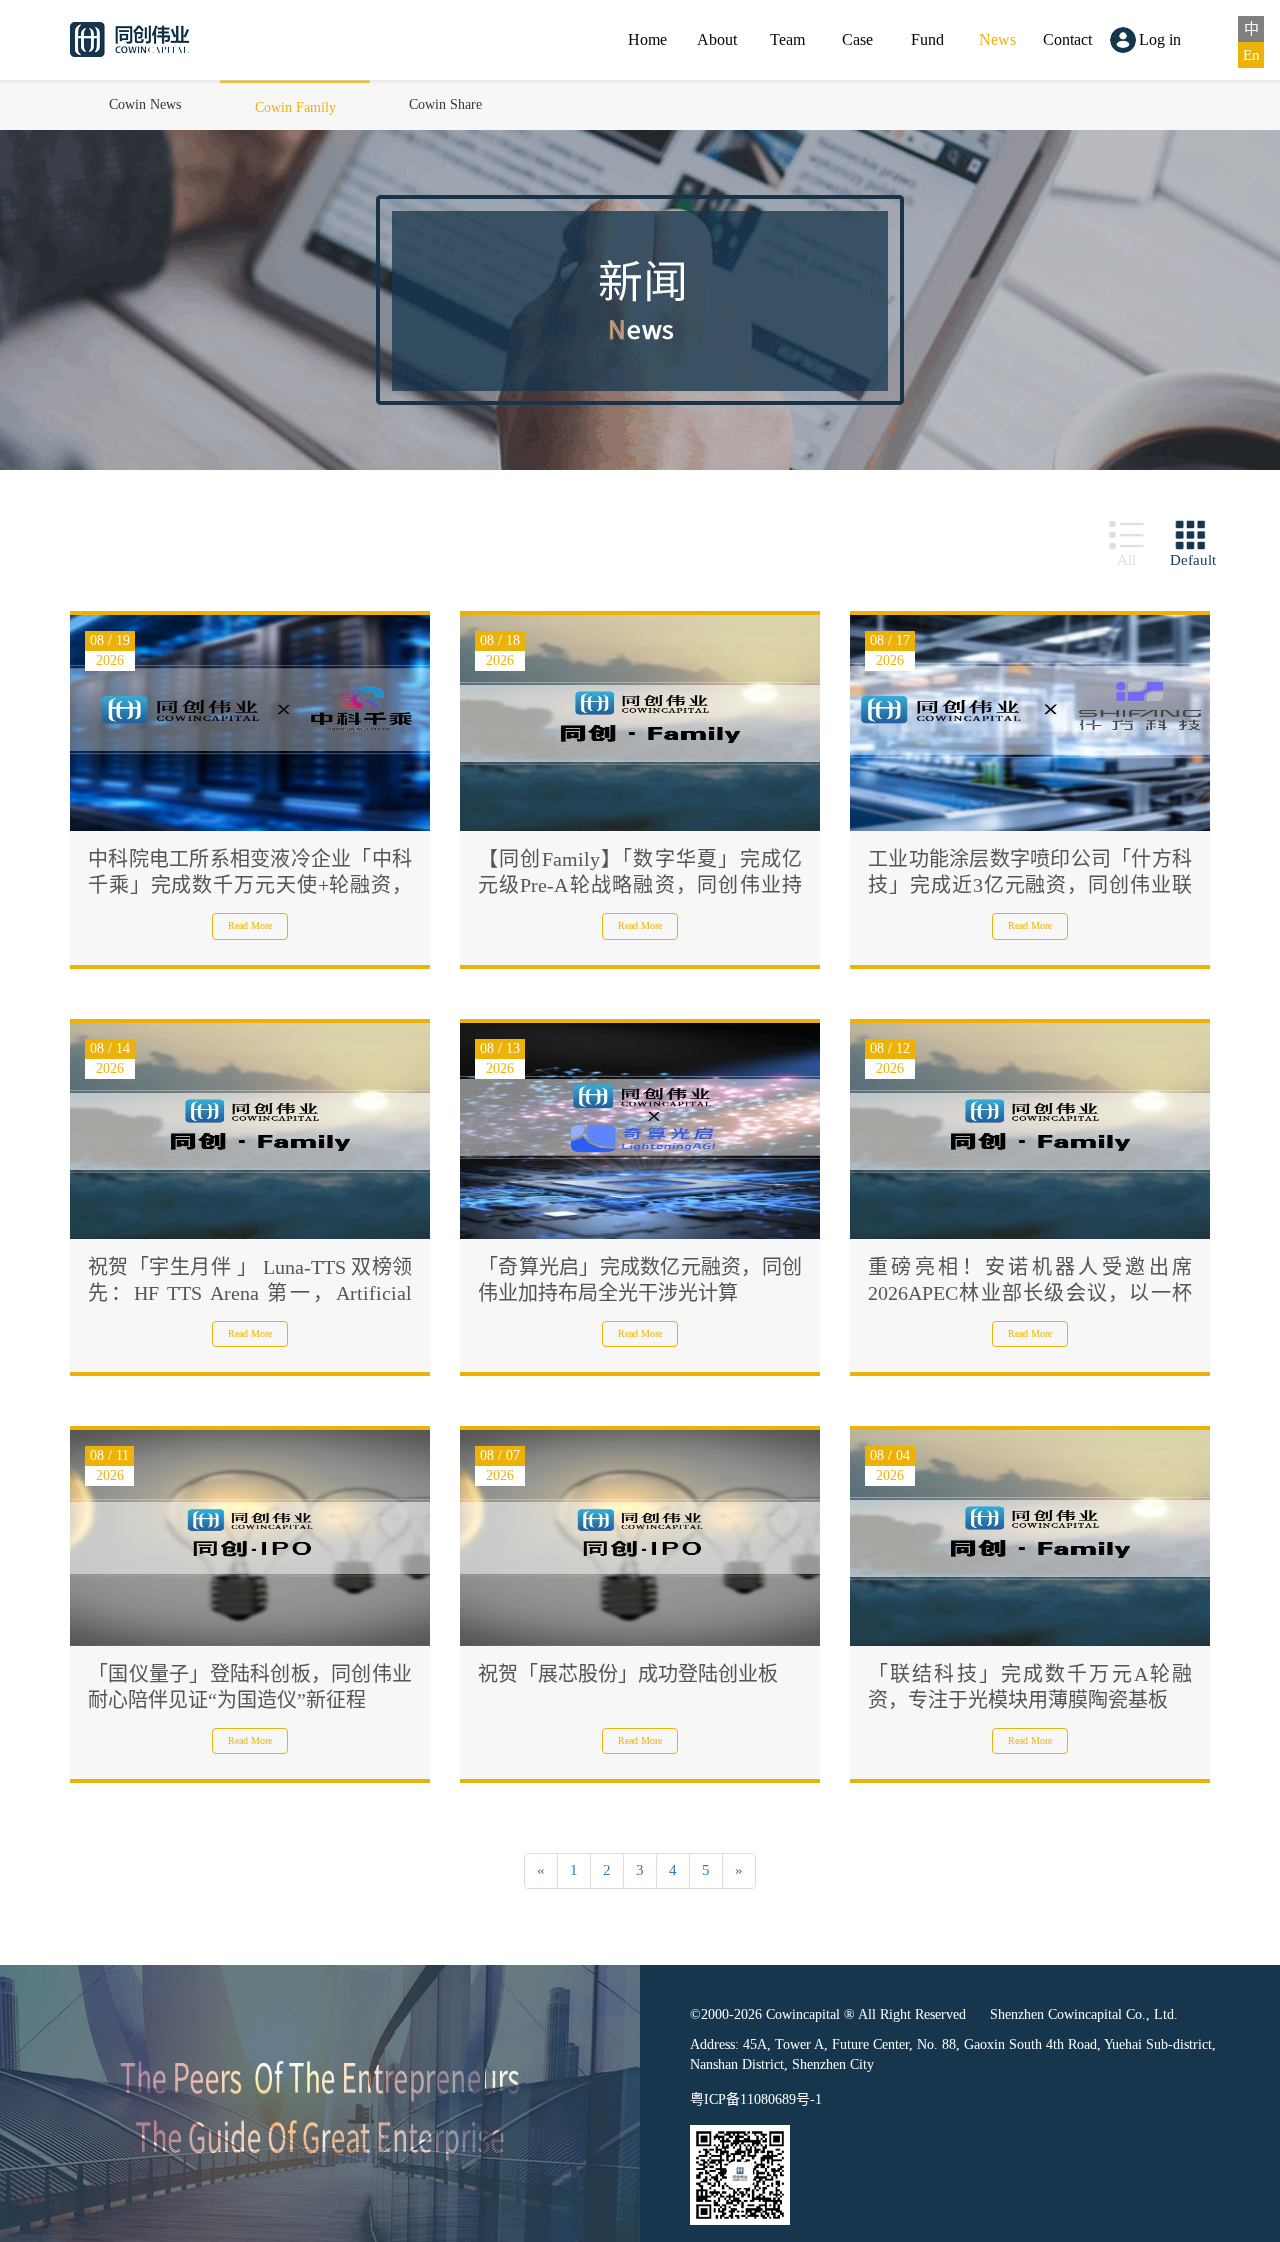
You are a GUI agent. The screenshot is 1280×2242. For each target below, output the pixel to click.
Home (647, 39)
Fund (927, 39)
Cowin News (145, 104)
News (997, 39)
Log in (1160, 39)
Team (787, 39)
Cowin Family (295, 107)
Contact (1067, 39)
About (717, 39)
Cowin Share (445, 104)
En (1251, 55)
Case (857, 39)
